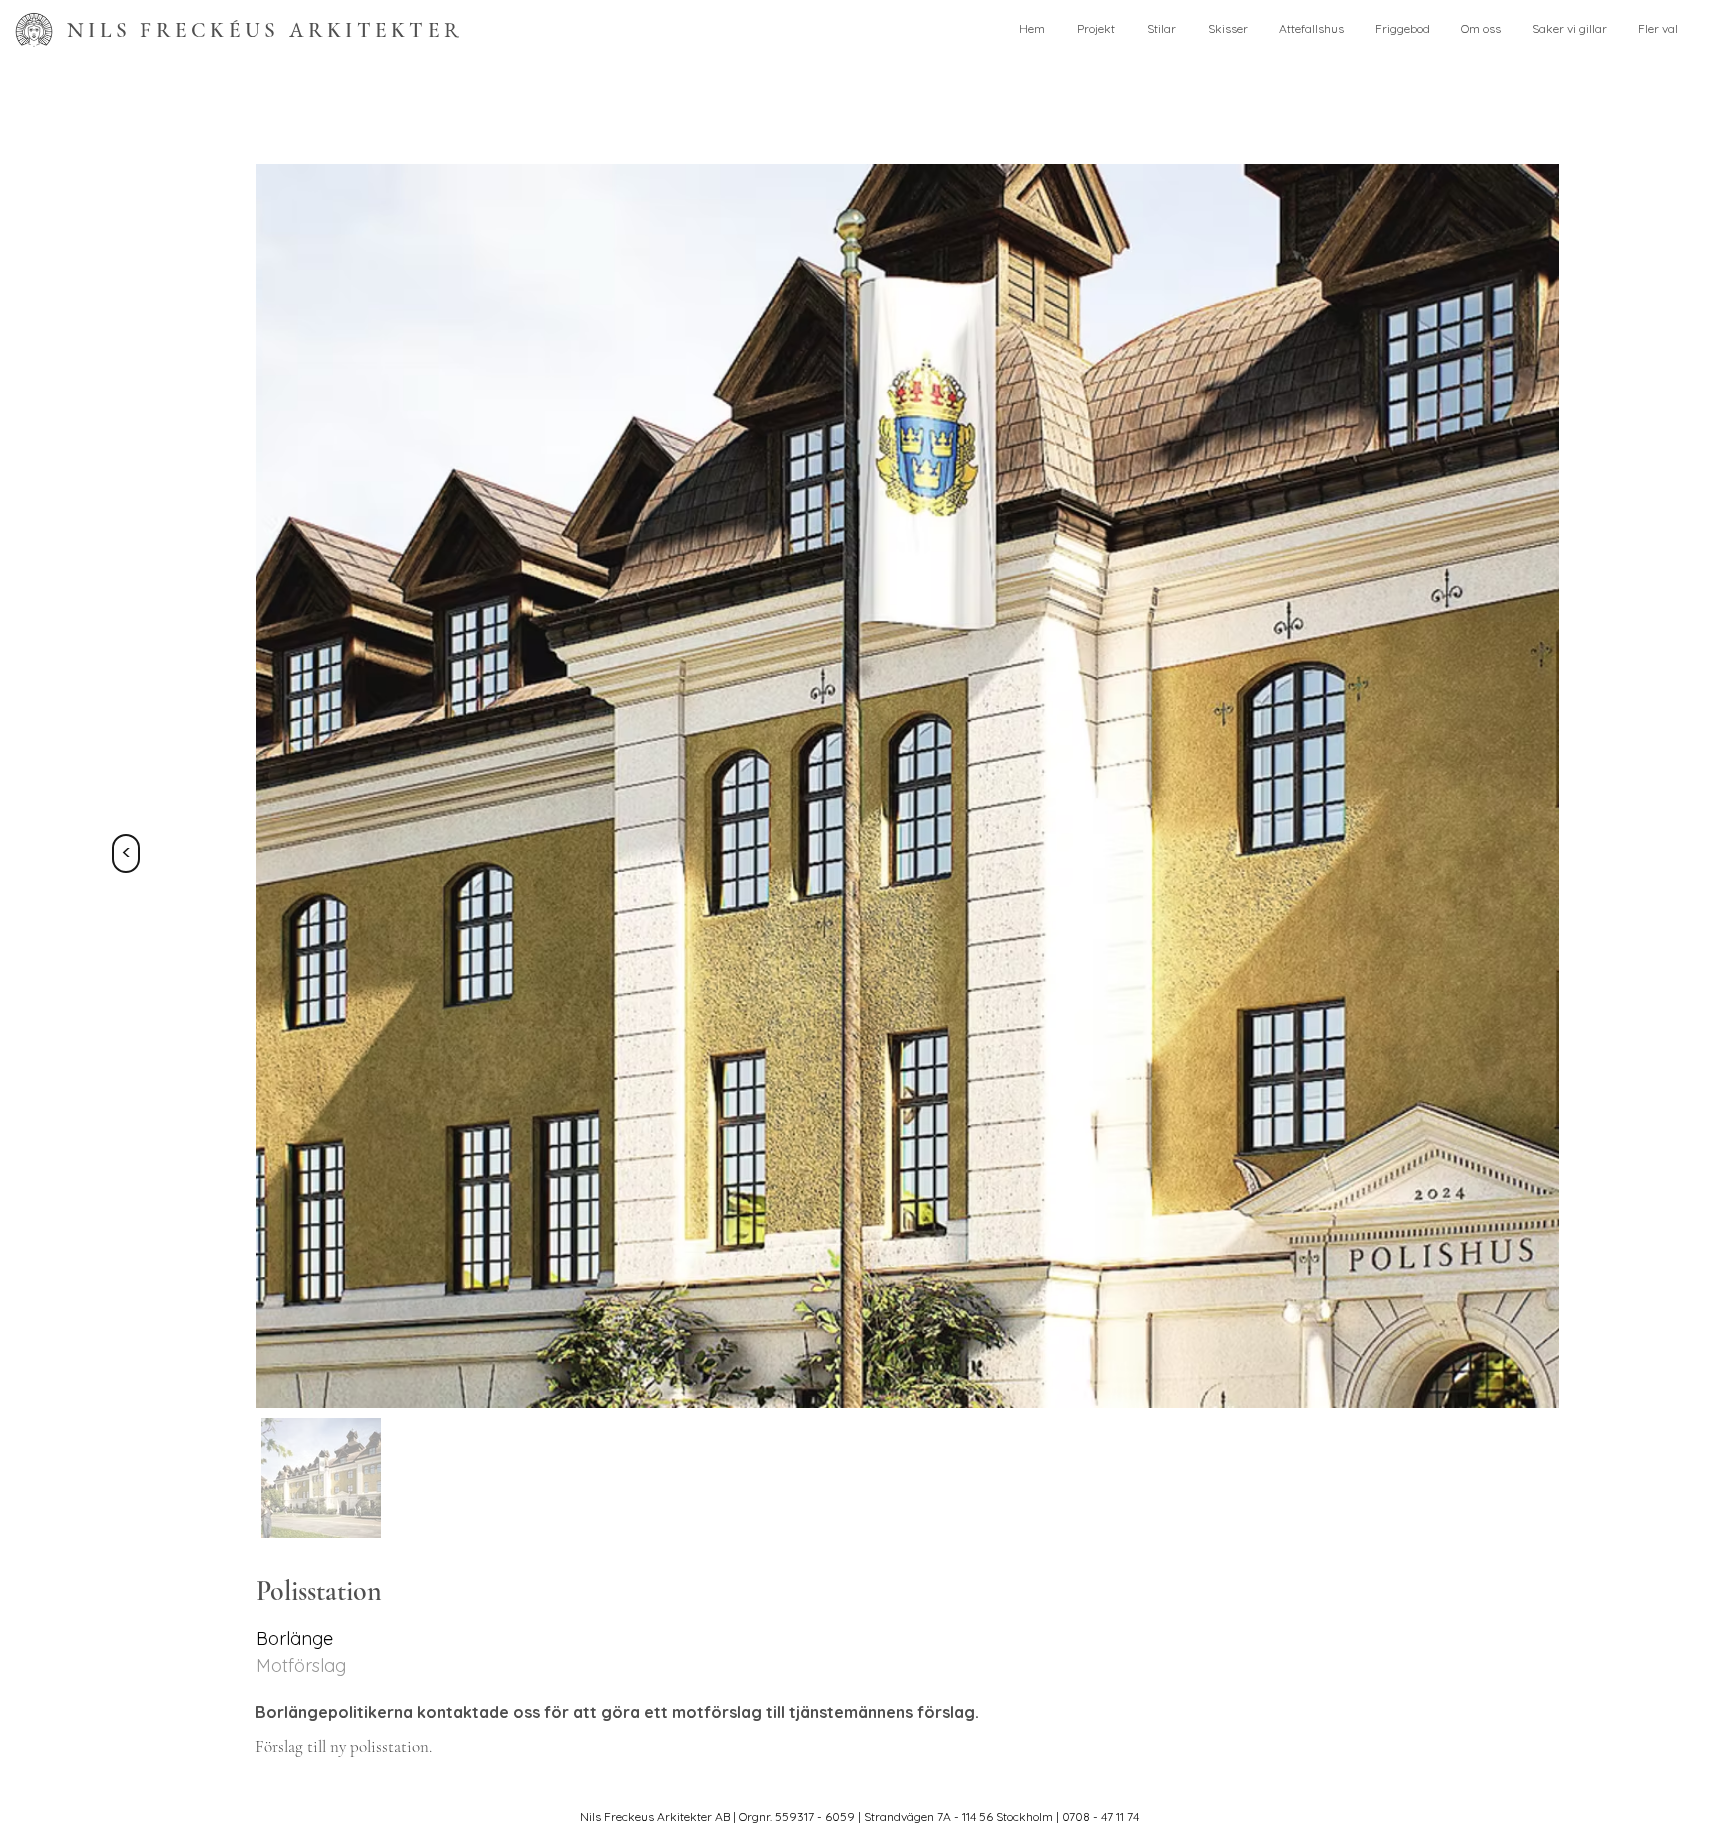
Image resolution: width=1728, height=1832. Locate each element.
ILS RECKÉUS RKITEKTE (265, 30)
